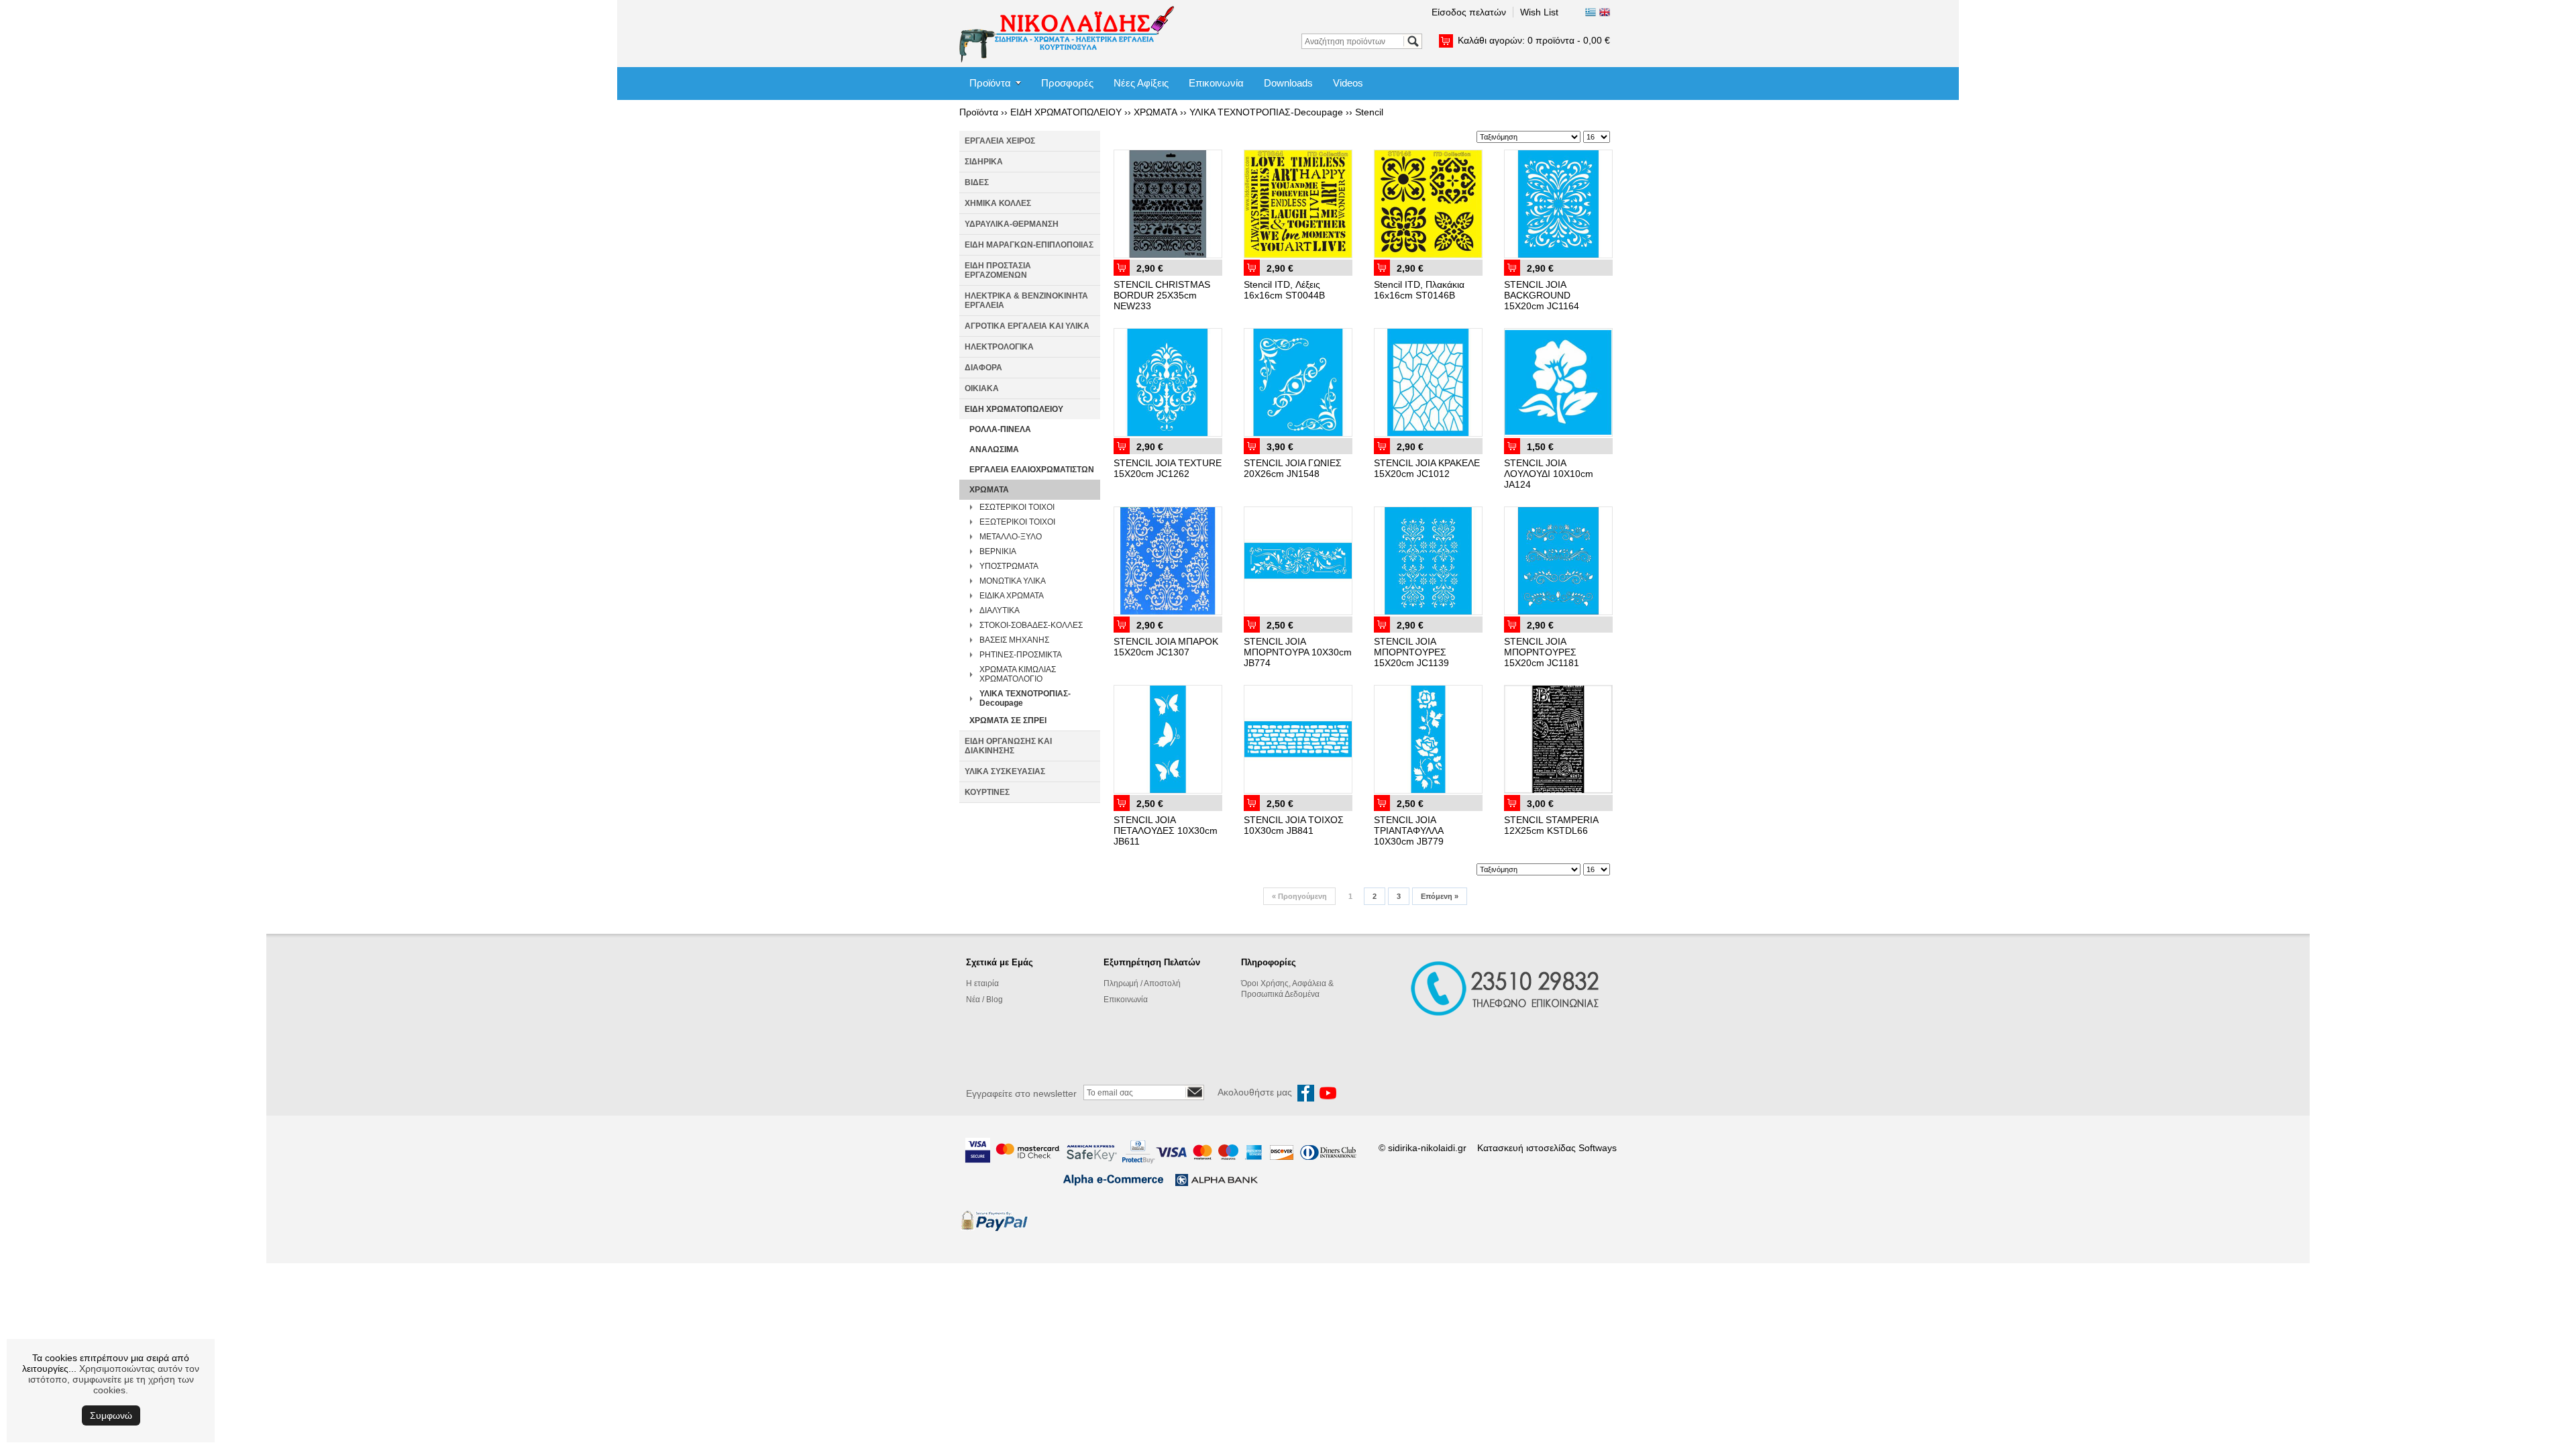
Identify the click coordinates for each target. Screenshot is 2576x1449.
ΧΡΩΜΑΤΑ (1156, 112)
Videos (1348, 83)
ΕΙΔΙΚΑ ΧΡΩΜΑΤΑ (1012, 596)
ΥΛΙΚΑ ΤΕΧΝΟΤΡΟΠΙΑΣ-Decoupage (1266, 112)
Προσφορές (1067, 83)
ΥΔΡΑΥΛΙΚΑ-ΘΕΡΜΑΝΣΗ (1012, 224)
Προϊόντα (990, 83)
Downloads (1288, 83)
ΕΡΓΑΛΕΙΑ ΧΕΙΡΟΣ (1000, 141)
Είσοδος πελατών (1469, 12)
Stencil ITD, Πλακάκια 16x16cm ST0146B (1419, 290)
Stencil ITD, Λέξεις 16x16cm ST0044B (1284, 290)
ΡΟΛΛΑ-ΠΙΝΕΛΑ (1000, 429)
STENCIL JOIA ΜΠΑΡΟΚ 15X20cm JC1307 (1166, 647)
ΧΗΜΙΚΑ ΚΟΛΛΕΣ (998, 203)
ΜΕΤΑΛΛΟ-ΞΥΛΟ (1011, 537)
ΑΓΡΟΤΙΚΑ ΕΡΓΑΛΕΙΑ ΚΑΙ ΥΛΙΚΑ (1027, 326)
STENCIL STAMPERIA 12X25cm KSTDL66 (1551, 825)
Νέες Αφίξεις (1141, 83)
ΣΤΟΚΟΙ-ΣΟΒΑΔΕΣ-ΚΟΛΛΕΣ (1031, 625)
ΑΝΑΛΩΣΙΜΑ (994, 449)
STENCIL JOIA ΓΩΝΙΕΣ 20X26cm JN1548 (1293, 468)
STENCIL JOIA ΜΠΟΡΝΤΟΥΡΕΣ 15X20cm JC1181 (1542, 652)
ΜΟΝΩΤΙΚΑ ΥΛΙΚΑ (1013, 581)
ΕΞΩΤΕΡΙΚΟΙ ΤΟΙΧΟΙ (1017, 522)
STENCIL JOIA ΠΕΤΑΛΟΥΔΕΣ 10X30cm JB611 (1166, 830)
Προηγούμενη (1299, 896)
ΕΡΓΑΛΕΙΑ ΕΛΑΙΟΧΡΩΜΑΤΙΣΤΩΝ (1032, 470)
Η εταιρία (982, 983)
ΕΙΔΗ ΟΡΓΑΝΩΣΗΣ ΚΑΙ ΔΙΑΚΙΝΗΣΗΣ (1008, 746)
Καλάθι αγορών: (1534, 40)
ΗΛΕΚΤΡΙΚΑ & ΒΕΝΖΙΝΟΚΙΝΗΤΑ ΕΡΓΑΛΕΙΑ (1026, 301)
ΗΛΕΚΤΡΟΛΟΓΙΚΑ (999, 347)
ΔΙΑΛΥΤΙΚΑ (1000, 610)
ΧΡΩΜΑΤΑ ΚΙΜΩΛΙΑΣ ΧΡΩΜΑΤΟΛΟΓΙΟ (1018, 674)
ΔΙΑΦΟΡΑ (983, 368)
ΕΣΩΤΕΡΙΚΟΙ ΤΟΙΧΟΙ (1017, 507)
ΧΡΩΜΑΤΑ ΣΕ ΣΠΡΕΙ (1008, 720)
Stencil (1369, 112)
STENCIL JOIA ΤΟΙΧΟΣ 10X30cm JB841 (1294, 825)
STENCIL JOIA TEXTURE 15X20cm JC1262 (1168, 468)
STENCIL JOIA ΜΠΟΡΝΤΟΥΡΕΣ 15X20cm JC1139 (1411, 652)
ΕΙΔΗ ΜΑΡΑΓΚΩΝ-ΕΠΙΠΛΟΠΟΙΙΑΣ (1029, 245)
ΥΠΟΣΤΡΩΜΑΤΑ (1009, 566)
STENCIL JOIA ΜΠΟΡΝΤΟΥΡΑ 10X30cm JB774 (1298, 652)
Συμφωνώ (111, 1415)
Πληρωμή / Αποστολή (1142, 983)
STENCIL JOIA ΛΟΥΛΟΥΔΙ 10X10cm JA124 (1549, 474)
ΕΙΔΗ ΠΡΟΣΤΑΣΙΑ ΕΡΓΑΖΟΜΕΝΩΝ (998, 270)
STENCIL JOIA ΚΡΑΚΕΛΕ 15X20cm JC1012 (1427, 468)
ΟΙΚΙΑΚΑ (982, 388)
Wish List (1539, 12)
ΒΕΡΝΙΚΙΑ (998, 551)
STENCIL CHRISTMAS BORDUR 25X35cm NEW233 (1162, 295)
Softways (1598, 1148)
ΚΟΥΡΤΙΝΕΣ (987, 792)
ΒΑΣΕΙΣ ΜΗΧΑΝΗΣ (1014, 640)
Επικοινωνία (1216, 83)
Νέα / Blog (984, 1000)
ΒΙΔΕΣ (977, 182)
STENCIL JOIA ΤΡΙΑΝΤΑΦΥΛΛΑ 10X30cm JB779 (1409, 830)
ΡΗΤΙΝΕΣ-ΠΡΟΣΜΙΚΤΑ (1021, 655)
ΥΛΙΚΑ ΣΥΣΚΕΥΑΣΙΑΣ (1005, 771)
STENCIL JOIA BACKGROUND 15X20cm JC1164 (1542, 295)
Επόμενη (1440, 896)
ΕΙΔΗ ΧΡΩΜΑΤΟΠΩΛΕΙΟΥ (1066, 112)
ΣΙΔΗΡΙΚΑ (984, 162)
